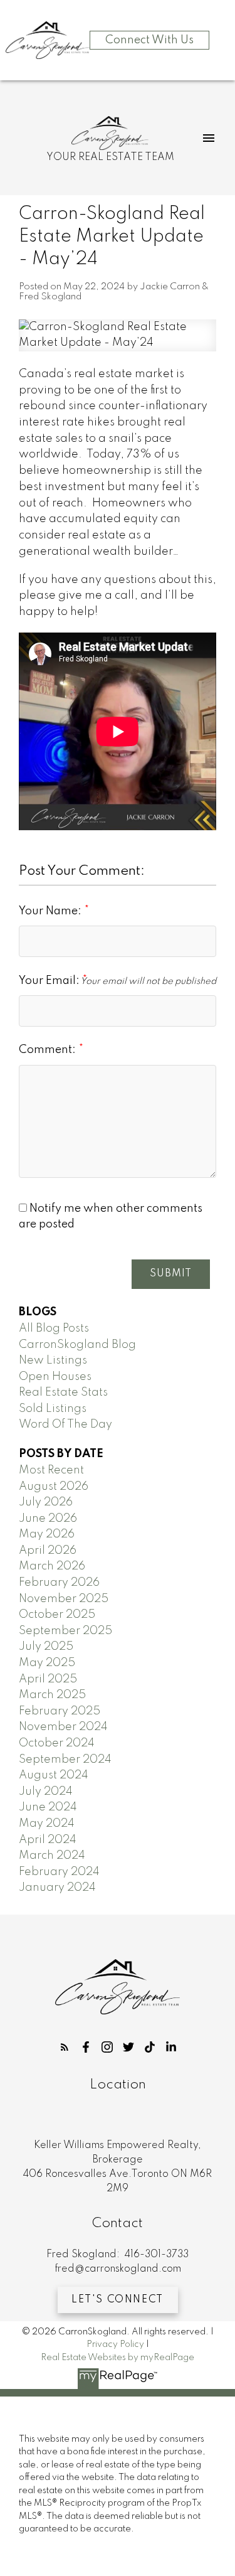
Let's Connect (118, 2300)
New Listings (53, 1360)
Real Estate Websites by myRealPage (118, 2358)
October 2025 (57, 1615)
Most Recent (51, 1470)
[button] (65, 2047)
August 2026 (54, 1487)
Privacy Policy (115, 2344)
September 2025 (65, 1631)
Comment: (49, 1050)
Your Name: (51, 911)
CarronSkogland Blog (77, 1345)
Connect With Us (149, 40)
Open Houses (55, 1377)
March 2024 (52, 1856)
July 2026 (46, 1502)
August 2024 (54, 1775)
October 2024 (57, 1743)
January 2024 (57, 1888)
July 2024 (46, 1792)
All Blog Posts (54, 1328)
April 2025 (48, 1679)
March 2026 (52, 1566)
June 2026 (48, 1519)
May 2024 (47, 1824)
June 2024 (48, 1807)
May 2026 (47, 1534)
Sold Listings (53, 1409)
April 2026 (48, 1551)
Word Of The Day (65, 1424)
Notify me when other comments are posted (111, 1217)
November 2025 (64, 1599)
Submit (171, 1274)
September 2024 (65, 1760)
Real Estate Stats (63, 1392)
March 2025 (52, 1695)
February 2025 (60, 1711)
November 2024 (63, 1727)
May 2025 (47, 1663)
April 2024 (48, 1840)
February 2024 (59, 1872)
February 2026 (59, 1583)
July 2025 (46, 1647)
